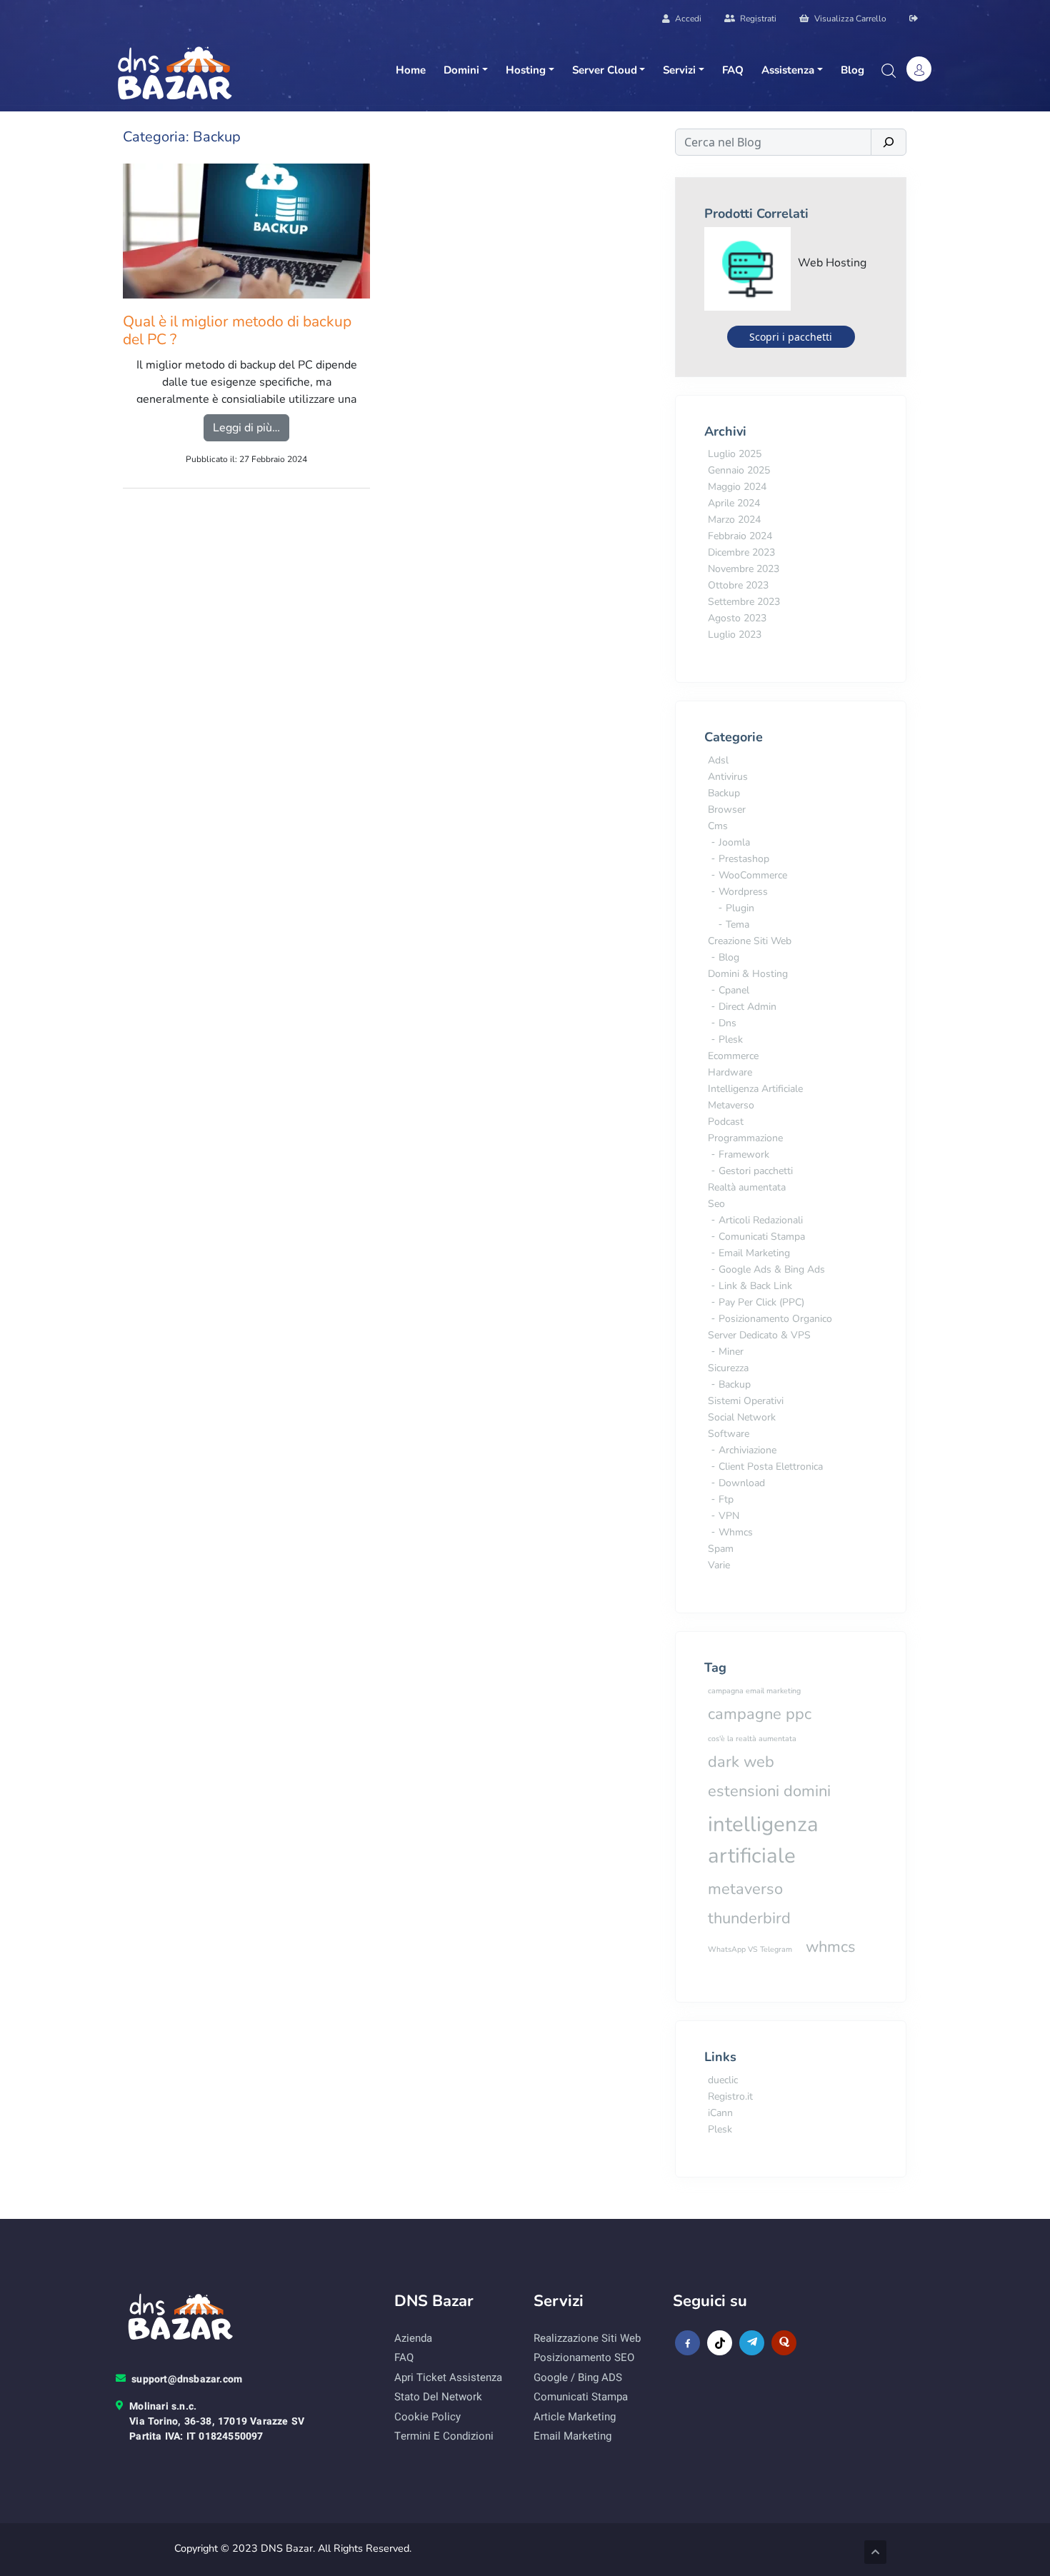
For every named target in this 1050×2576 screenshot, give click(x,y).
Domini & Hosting (748, 974)
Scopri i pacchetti (791, 337)
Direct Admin (747, 1007)
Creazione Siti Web (750, 941)
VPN (729, 1516)
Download (742, 1483)
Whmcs (736, 1532)
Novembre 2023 (744, 569)
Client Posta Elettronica (771, 1467)
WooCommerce (753, 875)
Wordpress (743, 892)
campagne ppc (760, 1714)
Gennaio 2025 (739, 470)
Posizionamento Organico (775, 1319)
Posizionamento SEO (584, 2357)
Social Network (742, 1417)
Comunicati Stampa (762, 1237)
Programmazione (745, 1138)
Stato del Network (438, 2397)
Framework (744, 1154)
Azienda (413, 2338)
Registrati (757, 19)
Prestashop (744, 859)
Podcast (726, 1122)
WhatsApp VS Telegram (750, 1949)
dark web (741, 1762)
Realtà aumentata (747, 1187)
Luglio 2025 (735, 454)
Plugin (740, 908)
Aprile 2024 (734, 503)
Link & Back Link (755, 1286)
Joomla (734, 842)
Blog (852, 70)
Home (411, 70)
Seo (716, 1204)
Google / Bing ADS (578, 2377)
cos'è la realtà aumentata (752, 1739)
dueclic (723, 2080)
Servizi (679, 70)
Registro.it (730, 2096)
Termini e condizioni (444, 2436)
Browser (727, 810)
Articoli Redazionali (761, 1220)
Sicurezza (728, 1368)
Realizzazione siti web (587, 2338)
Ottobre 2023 (738, 585)
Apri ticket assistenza (448, 2377)
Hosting (526, 70)
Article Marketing (575, 2417)
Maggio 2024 (737, 487)
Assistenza (788, 70)
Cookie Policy (427, 2417)
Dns (727, 1023)
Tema (737, 924)
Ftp (726, 1499)
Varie (719, 1565)
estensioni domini (769, 1791)
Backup (724, 793)
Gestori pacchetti (756, 1171)
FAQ (733, 70)
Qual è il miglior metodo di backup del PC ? (237, 331)
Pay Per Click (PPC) (761, 1302)
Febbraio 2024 (740, 536)
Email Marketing (754, 1253)
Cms (718, 826)
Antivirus (728, 777)
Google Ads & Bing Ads (772, 1269)
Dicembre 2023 (741, 552)
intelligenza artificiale (763, 1840)
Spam (721, 1549)
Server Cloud (605, 70)
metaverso (745, 1889)
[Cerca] (889, 142)
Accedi (687, 19)
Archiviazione (747, 1450)
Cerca (888, 71)
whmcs (831, 1947)
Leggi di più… (251, 427)
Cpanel (734, 990)
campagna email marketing (754, 1691)
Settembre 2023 (744, 602)
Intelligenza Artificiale (755, 1089)
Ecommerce (733, 1056)
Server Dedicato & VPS (759, 1335)
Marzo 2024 (734, 520)
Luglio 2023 (735, 635)
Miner (731, 1352)
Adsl (718, 760)
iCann (720, 2113)
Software (729, 1434)
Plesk (731, 1039)
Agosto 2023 (737, 618)
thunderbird (749, 1918)
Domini (461, 70)
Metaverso (731, 1105)
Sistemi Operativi (746, 1401)
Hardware (730, 1072)
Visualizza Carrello (849, 19)
